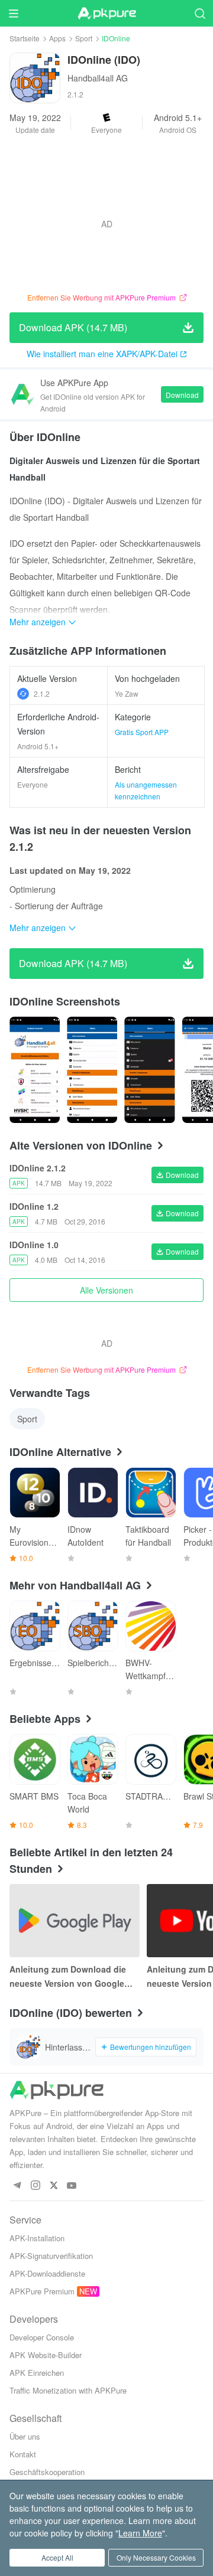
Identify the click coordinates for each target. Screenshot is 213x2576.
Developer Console (42, 2337)
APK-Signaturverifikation (51, 2256)
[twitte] (54, 2186)
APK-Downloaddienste (47, 2273)
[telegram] (17, 2186)
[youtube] (72, 2186)
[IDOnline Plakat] (35, 1070)
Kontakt (23, 2454)
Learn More (140, 2533)
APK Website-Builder (46, 2355)
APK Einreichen (37, 2373)
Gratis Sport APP (142, 732)
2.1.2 (42, 693)
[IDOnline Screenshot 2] (149, 1070)
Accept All (57, 2557)
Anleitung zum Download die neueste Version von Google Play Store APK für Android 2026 (75, 1977)
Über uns (25, 2436)
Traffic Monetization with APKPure (68, 2390)
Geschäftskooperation (47, 2472)
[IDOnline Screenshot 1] (92, 1070)
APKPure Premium (42, 2291)
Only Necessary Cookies (156, 2557)
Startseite (25, 38)
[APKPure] (106, 14)
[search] (200, 13)
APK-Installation (37, 2238)
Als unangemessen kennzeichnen (146, 790)
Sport (84, 38)
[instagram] (35, 2186)
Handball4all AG (98, 78)
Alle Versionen (106, 1290)
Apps (57, 38)
